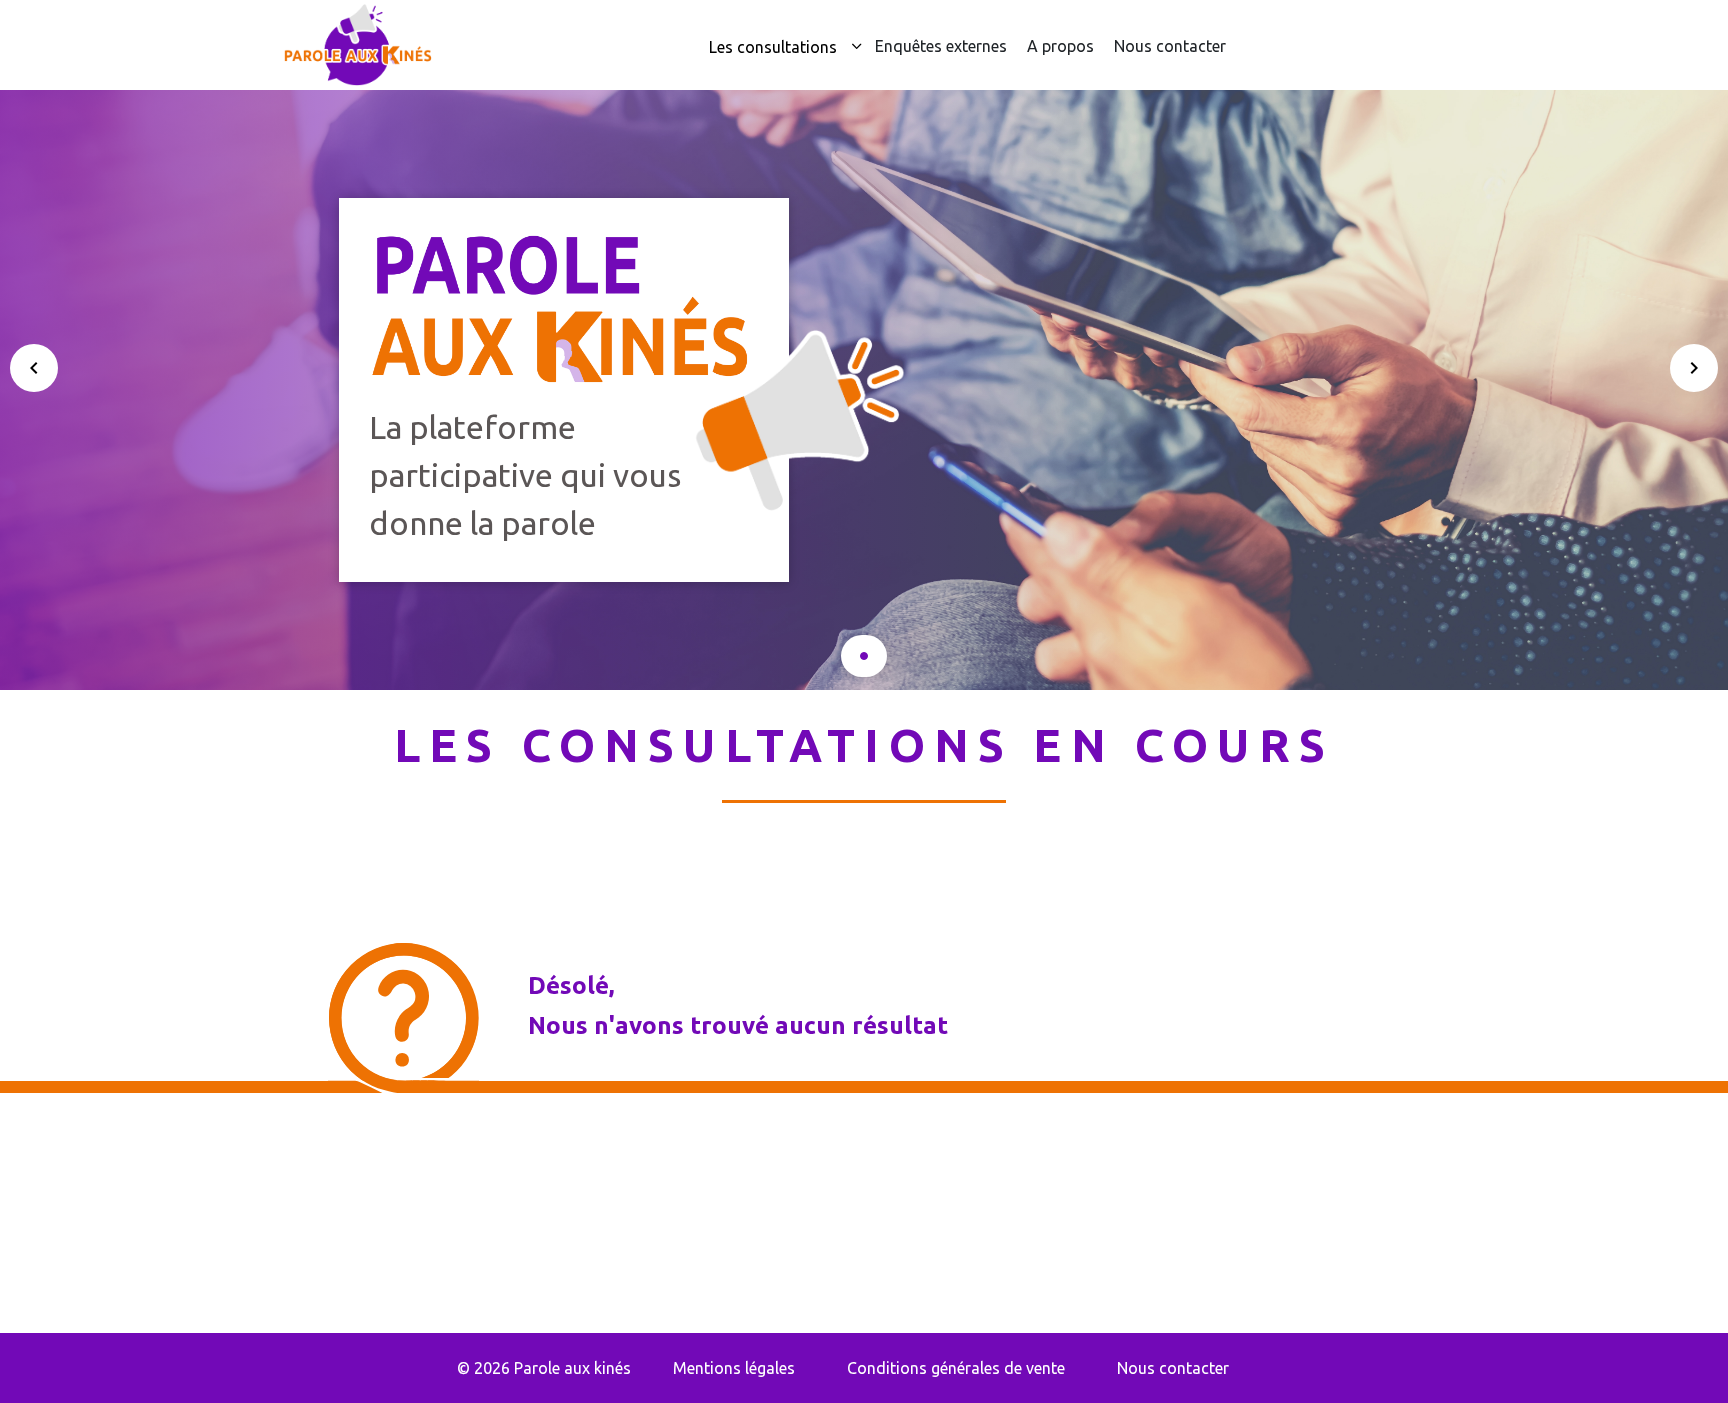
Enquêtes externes (941, 46)
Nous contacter (1170, 46)
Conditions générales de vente (956, 1368)
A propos (1060, 46)
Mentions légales (734, 1368)
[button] (864, 656)
